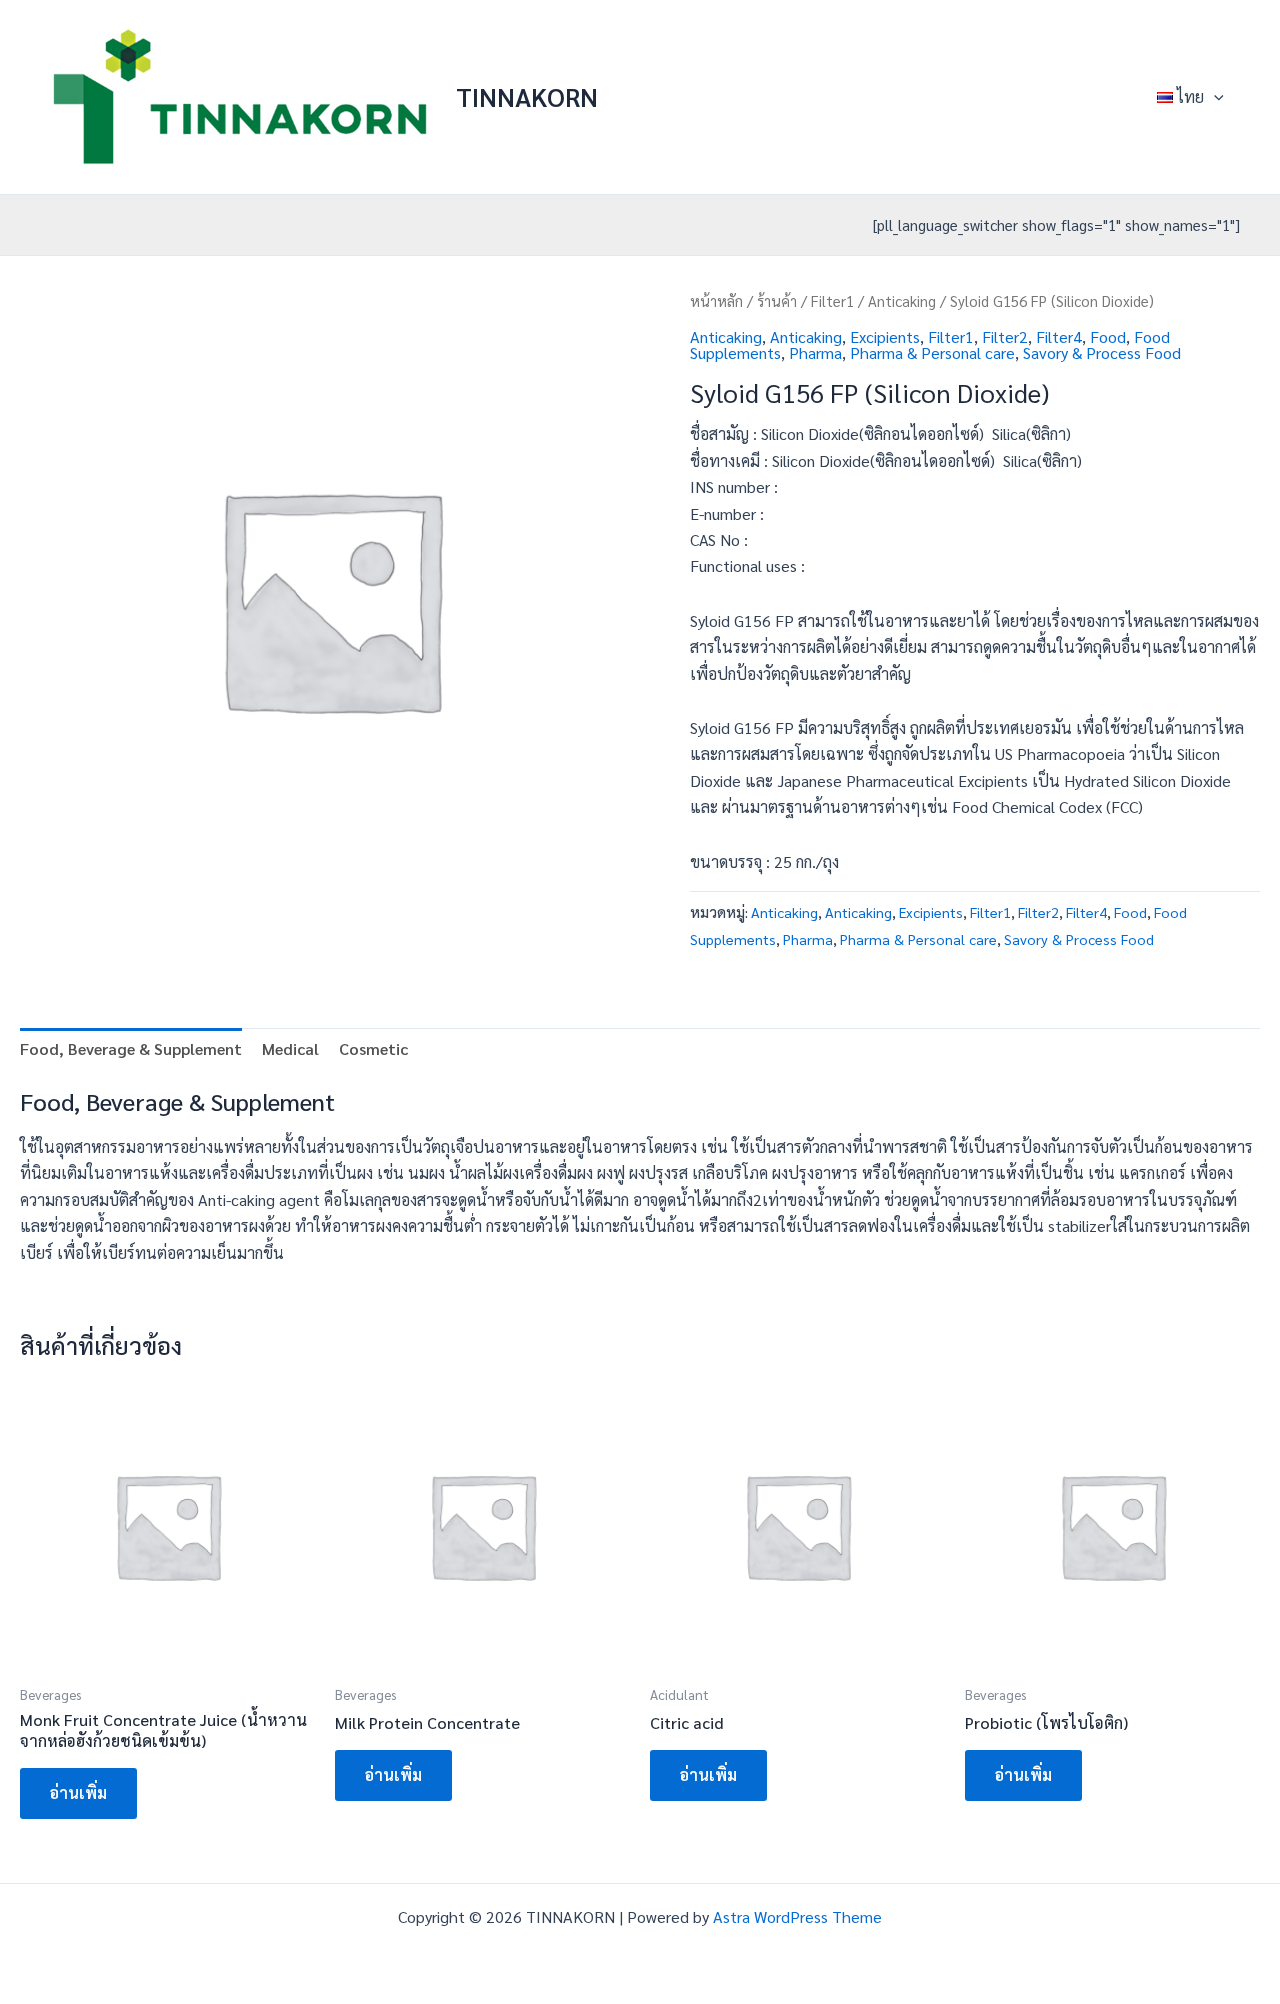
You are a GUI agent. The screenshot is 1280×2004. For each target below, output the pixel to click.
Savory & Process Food (1102, 352)
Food (1108, 336)
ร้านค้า (777, 300)
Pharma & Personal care (932, 352)
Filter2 (1005, 336)
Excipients (885, 336)
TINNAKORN (527, 96)
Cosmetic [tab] (373, 1048)
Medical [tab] (290, 1048)
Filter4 (1059, 336)
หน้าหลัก (716, 300)
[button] (1214, 97)
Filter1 (832, 300)
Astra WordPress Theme (797, 1916)
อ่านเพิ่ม (78, 1792)
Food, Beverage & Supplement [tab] (131, 1048)
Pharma (815, 352)
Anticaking (902, 300)
